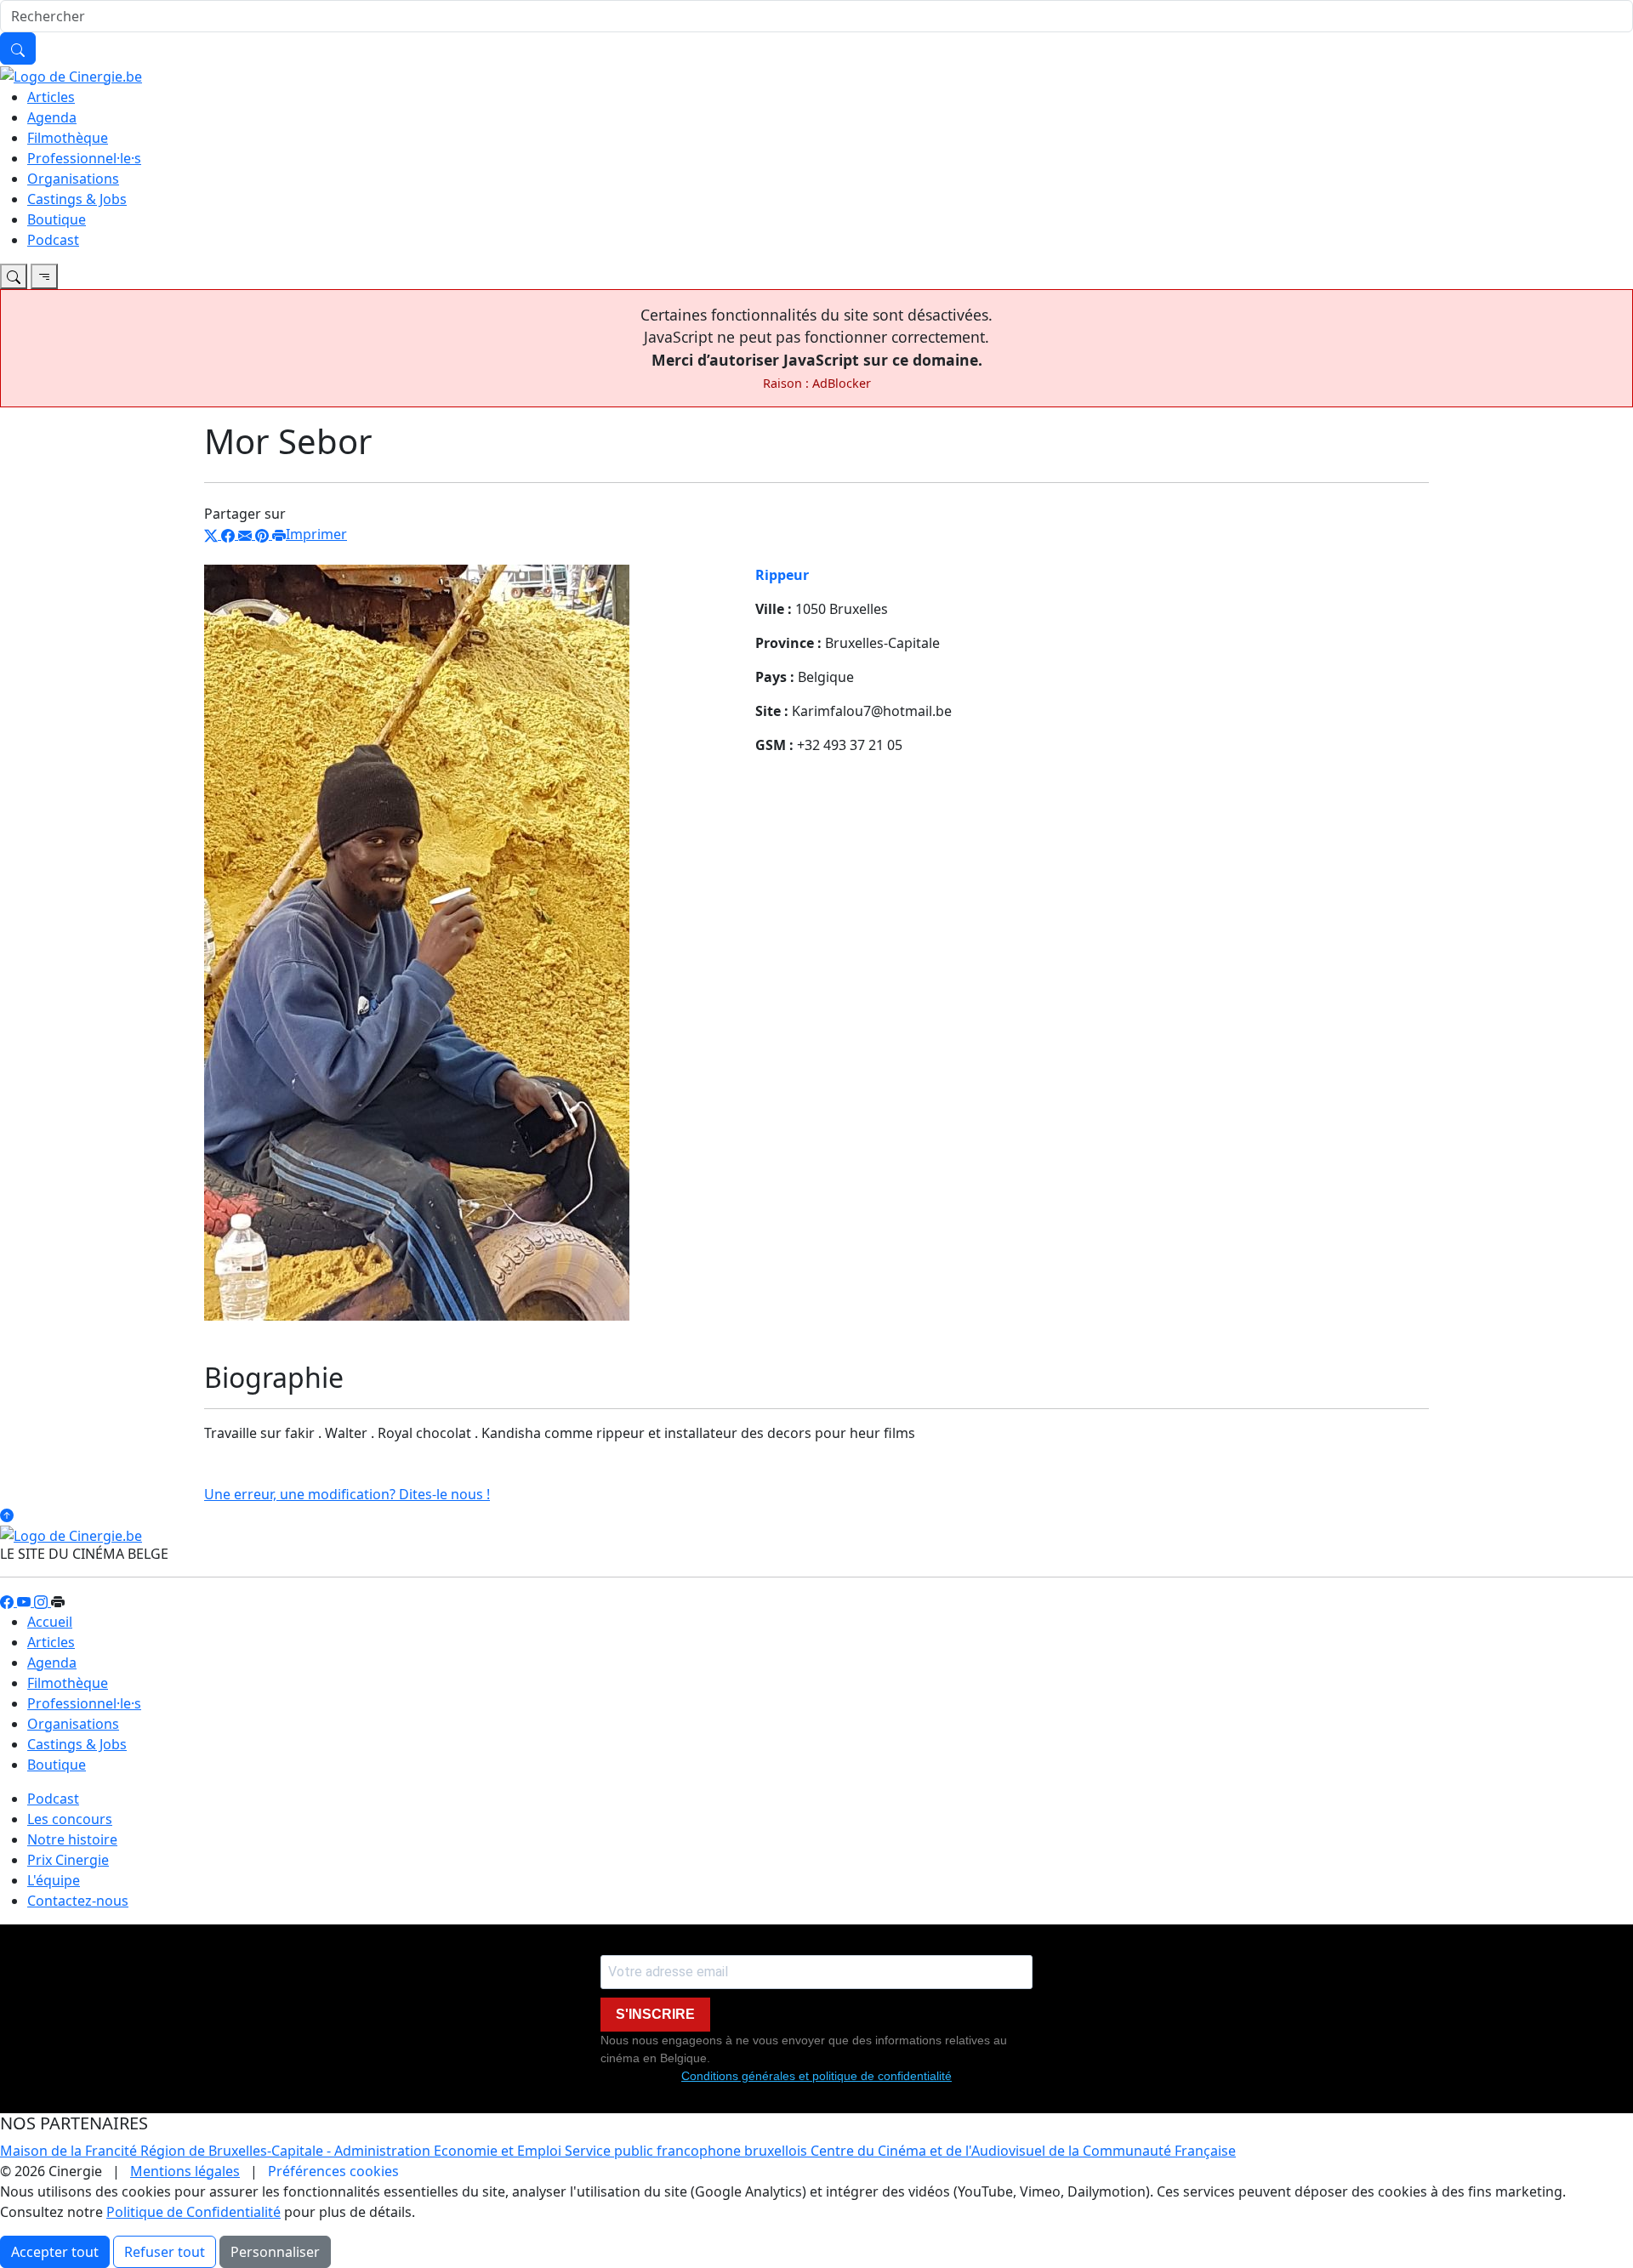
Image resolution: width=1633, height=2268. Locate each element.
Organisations (73, 179)
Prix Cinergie (68, 1860)
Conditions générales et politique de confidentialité (816, 2076)
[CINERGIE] (71, 75)
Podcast (53, 240)
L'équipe (54, 1880)
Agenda (52, 117)
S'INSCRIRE (655, 2014)
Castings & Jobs (77, 199)
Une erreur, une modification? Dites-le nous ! (347, 1494)
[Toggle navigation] (14, 276)
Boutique (57, 219)
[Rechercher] (18, 48)
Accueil (50, 1622)
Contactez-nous (78, 1901)
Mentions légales (185, 2171)
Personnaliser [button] (275, 2252)
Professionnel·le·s (84, 158)
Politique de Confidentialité (193, 2212)
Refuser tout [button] (165, 2252)
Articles (51, 97)
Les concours (70, 1819)
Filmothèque (68, 138)
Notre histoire (72, 1839)
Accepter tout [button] (55, 2252)
